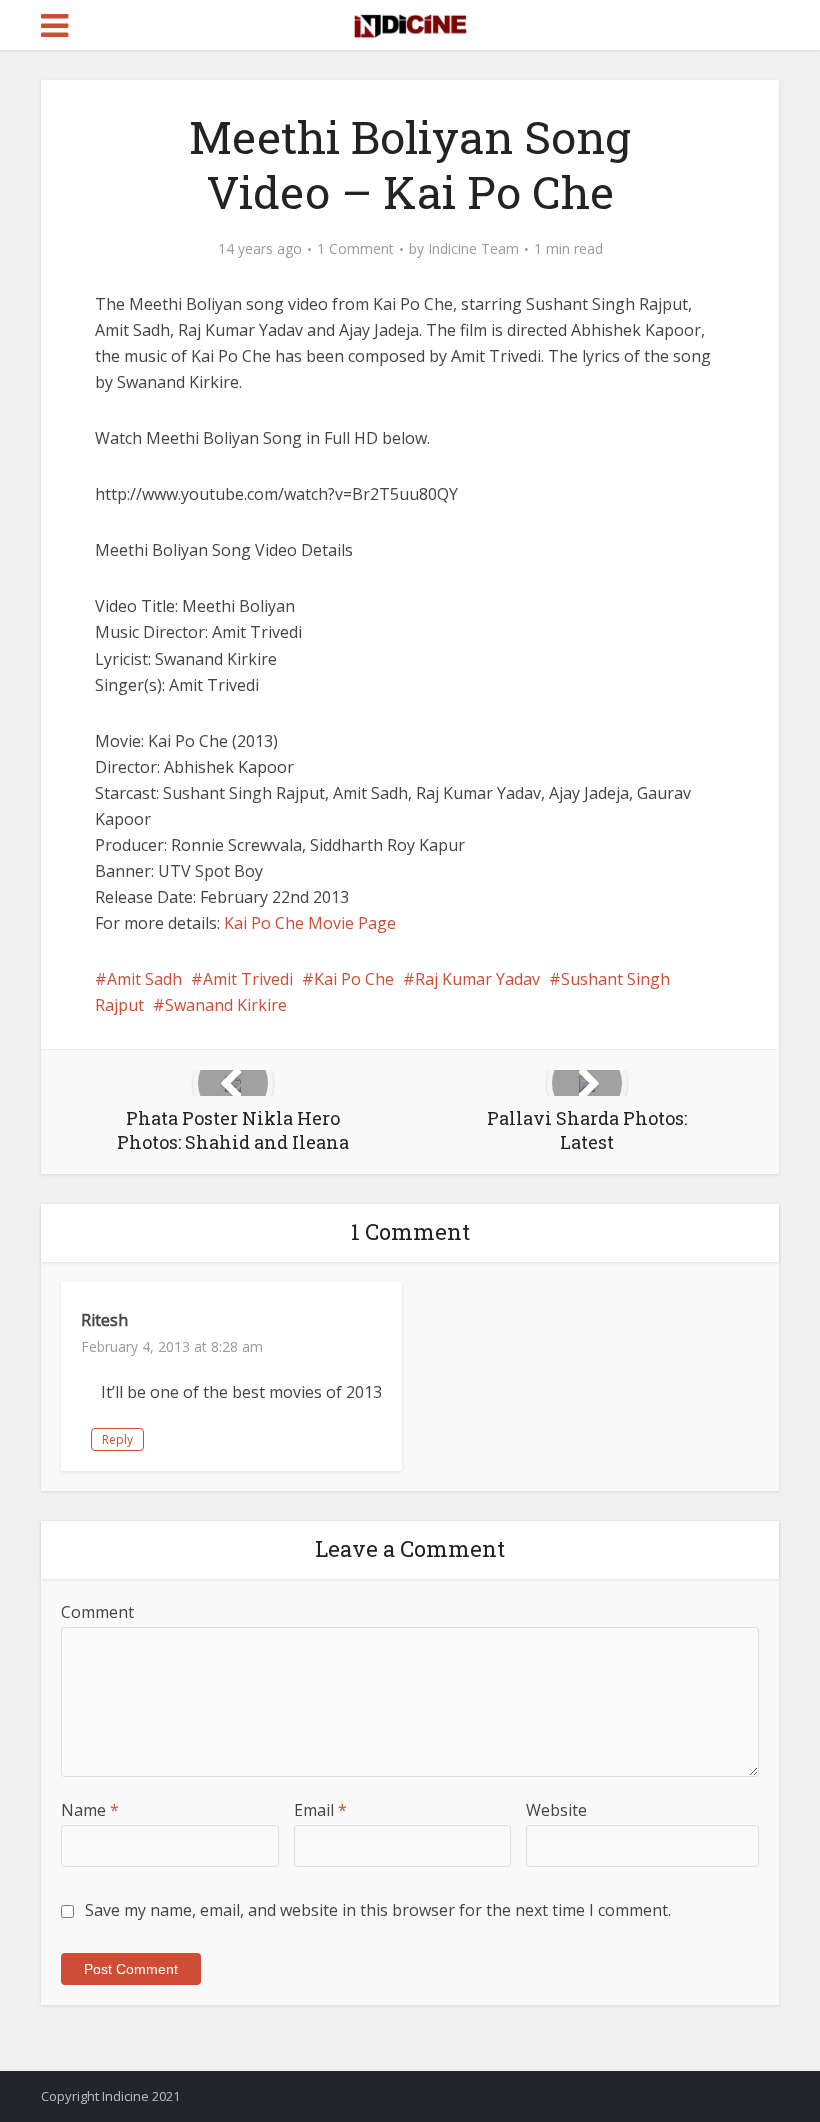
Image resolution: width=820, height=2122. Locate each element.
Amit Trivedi (248, 979)
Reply (117, 1439)
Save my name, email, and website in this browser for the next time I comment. (378, 1910)
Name (90, 1810)
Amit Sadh (144, 979)
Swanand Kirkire (226, 1005)
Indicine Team (473, 249)
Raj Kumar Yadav (477, 979)
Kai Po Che (354, 979)
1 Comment (355, 249)
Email (320, 1810)
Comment (97, 1612)
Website (556, 1810)
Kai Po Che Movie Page (310, 923)
